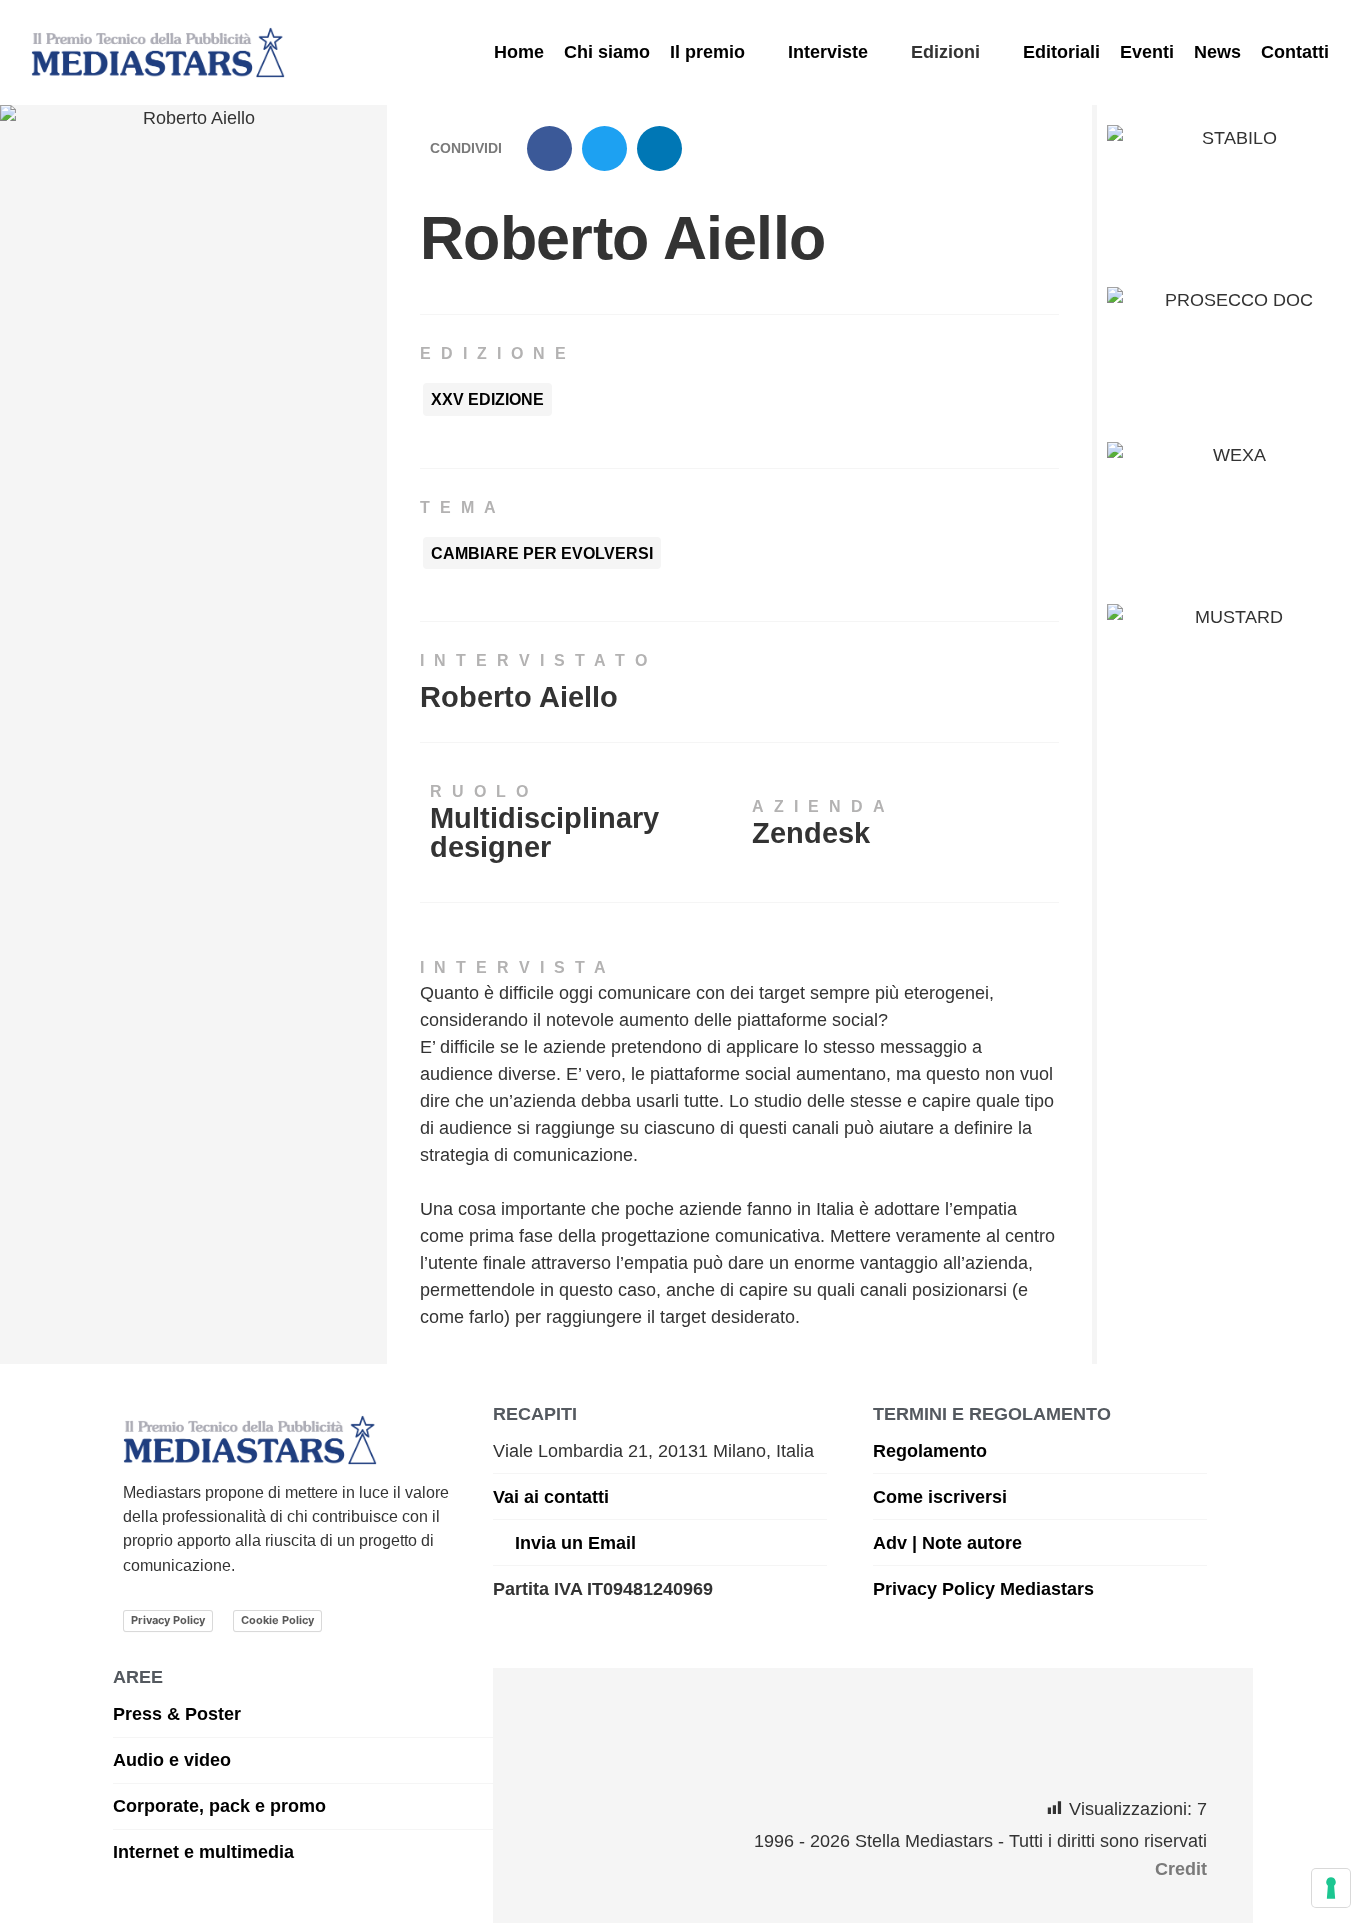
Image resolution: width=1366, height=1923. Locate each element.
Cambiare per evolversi (542, 553)
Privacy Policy (168, 1620)
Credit (1181, 1869)
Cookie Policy (277, 1620)
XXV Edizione (487, 399)
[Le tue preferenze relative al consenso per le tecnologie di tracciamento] (1331, 1888)
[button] (719, 52)
